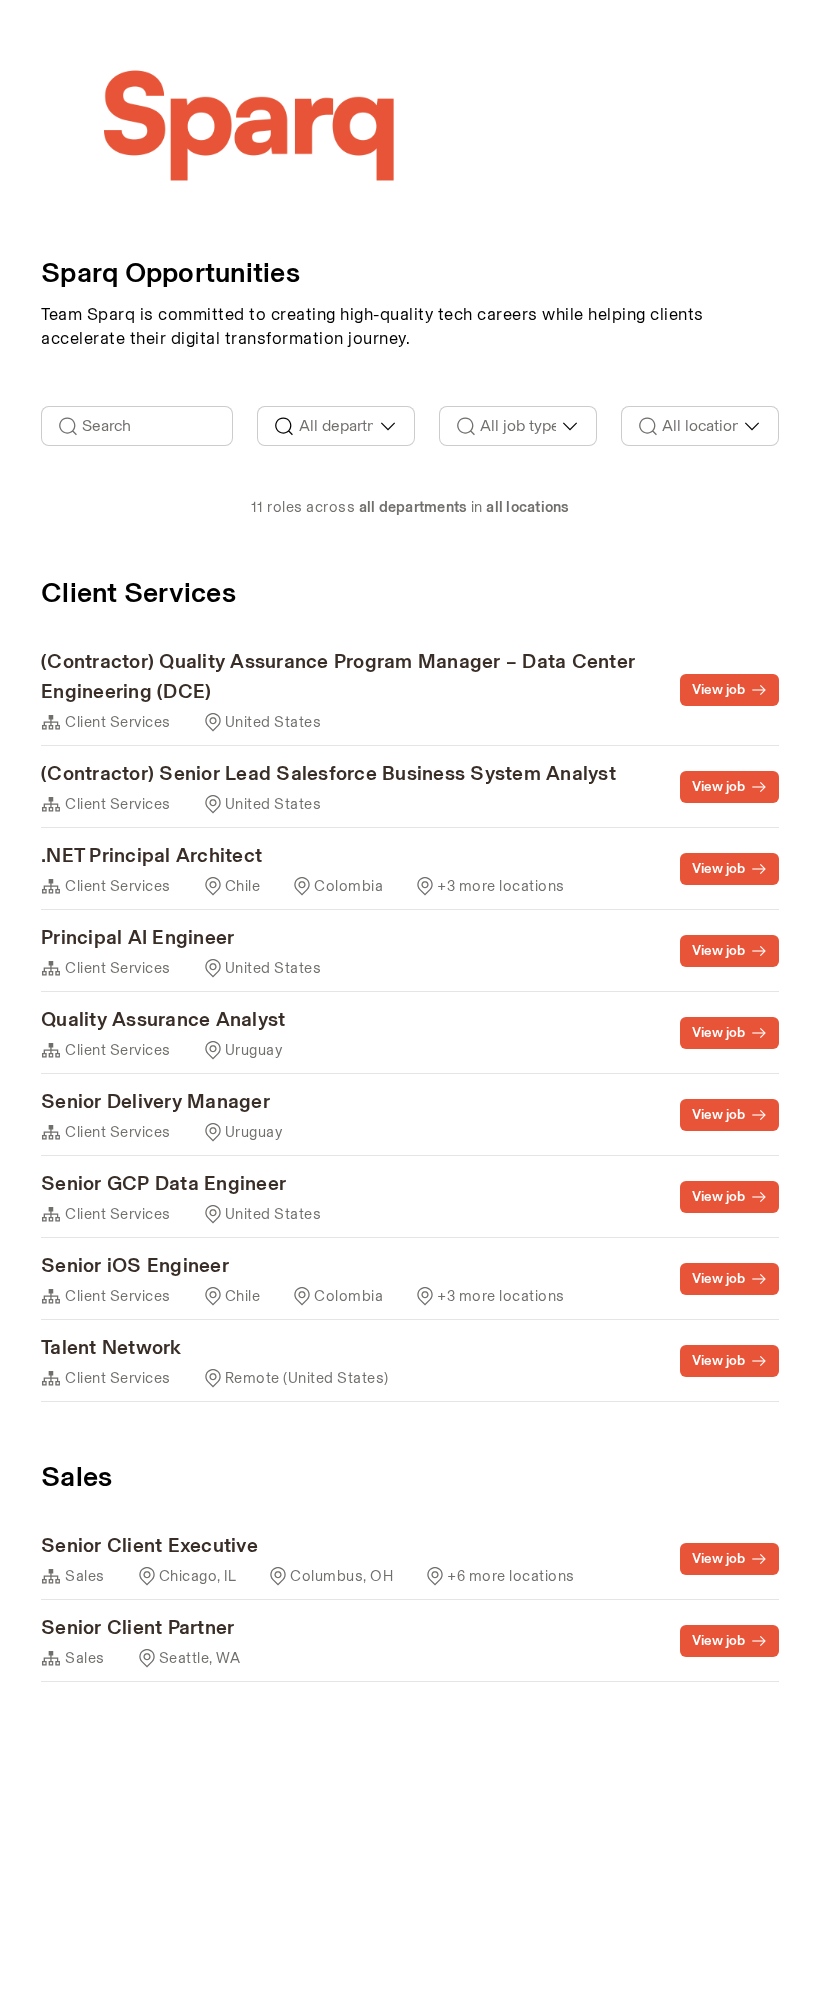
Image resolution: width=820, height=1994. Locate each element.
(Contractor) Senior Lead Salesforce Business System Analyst (328, 773)
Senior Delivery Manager (155, 1101)
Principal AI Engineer (137, 937)
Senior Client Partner (137, 1627)
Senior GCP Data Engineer (163, 1183)
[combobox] (336, 426)
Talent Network (111, 1347)
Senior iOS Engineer (135, 1265)
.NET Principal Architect (151, 855)
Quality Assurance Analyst (163, 1019)
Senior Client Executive (149, 1545)
